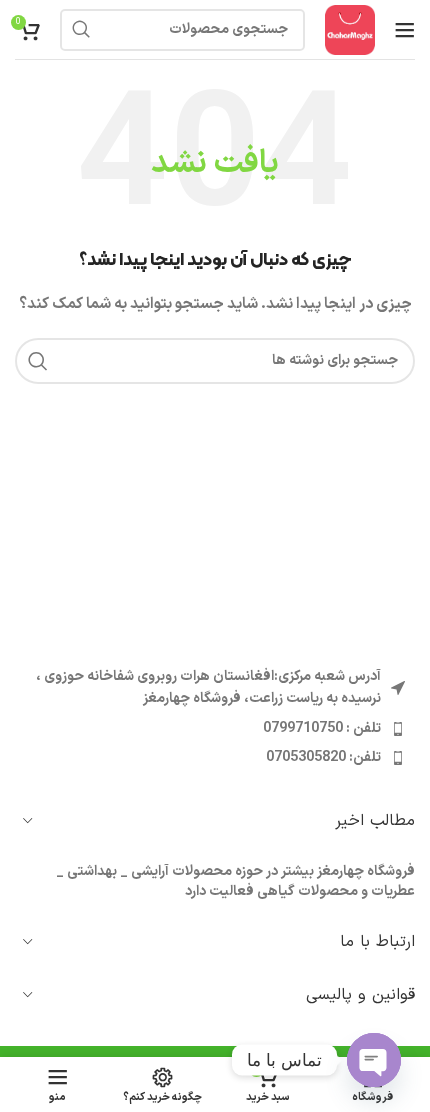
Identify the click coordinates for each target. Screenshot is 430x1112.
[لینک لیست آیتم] (215, 729)
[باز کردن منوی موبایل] (405, 30)
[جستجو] (81, 30)
